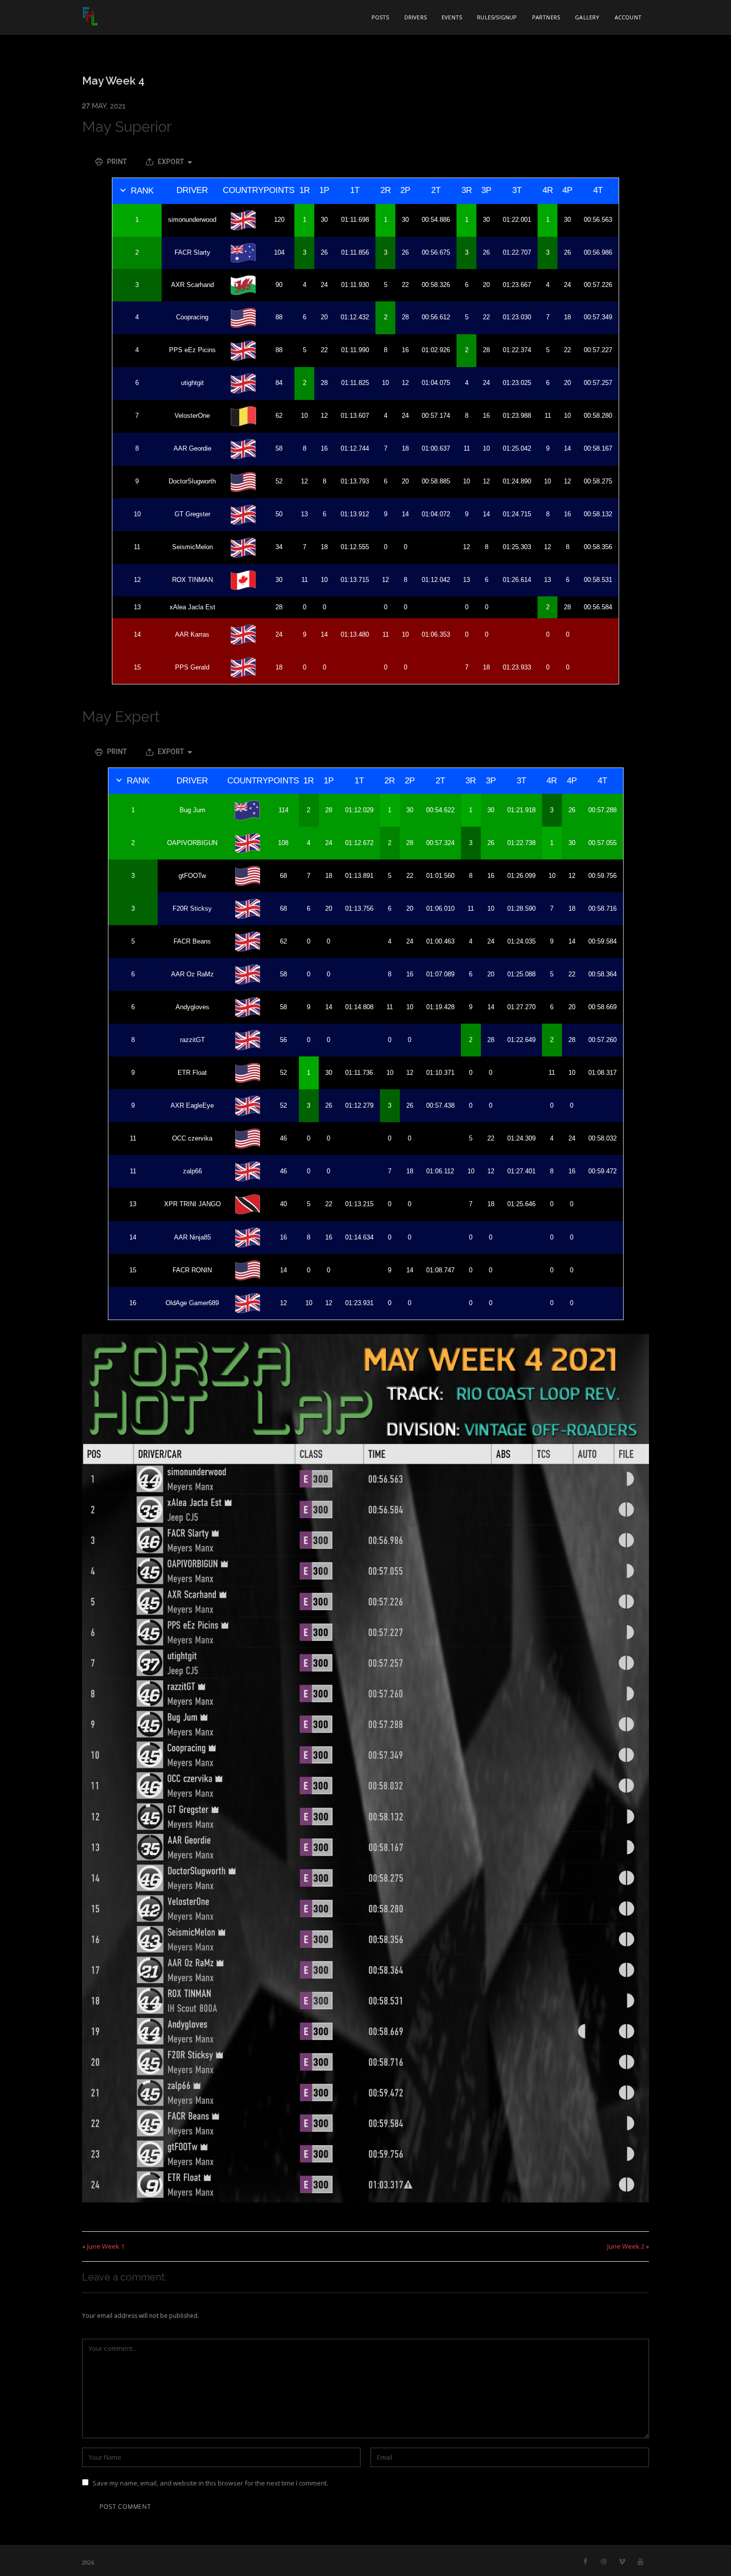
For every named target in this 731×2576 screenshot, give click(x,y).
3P (486, 190)
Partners (546, 17)
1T (355, 190)
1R (305, 190)
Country (243, 190)
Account (628, 17)
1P (324, 190)
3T (517, 190)
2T (436, 190)
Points (279, 190)
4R (548, 190)
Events (452, 17)
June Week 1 (106, 2246)
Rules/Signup (497, 17)
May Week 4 (113, 81)
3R (467, 190)
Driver (192, 190)
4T (598, 190)
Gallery (587, 17)
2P (405, 190)
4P (567, 190)
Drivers (415, 17)
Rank (142, 191)
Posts (380, 17)
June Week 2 (626, 2246)
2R (386, 190)
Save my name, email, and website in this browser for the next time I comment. (210, 2483)
